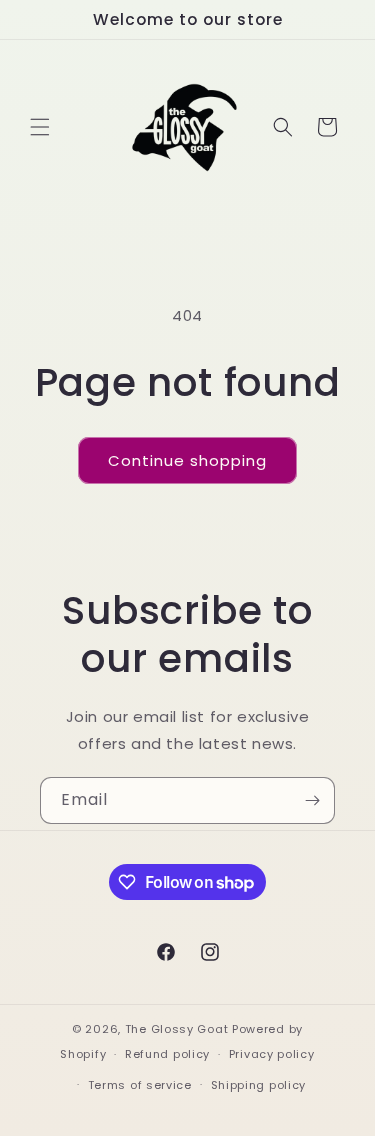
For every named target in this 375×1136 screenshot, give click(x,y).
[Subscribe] (312, 800)
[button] (40, 127)
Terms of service (140, 1085)
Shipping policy (259, 1085)
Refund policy (167, 1054)
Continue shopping (187, 460)
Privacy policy (272, 1054)
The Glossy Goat (177, 1029)
